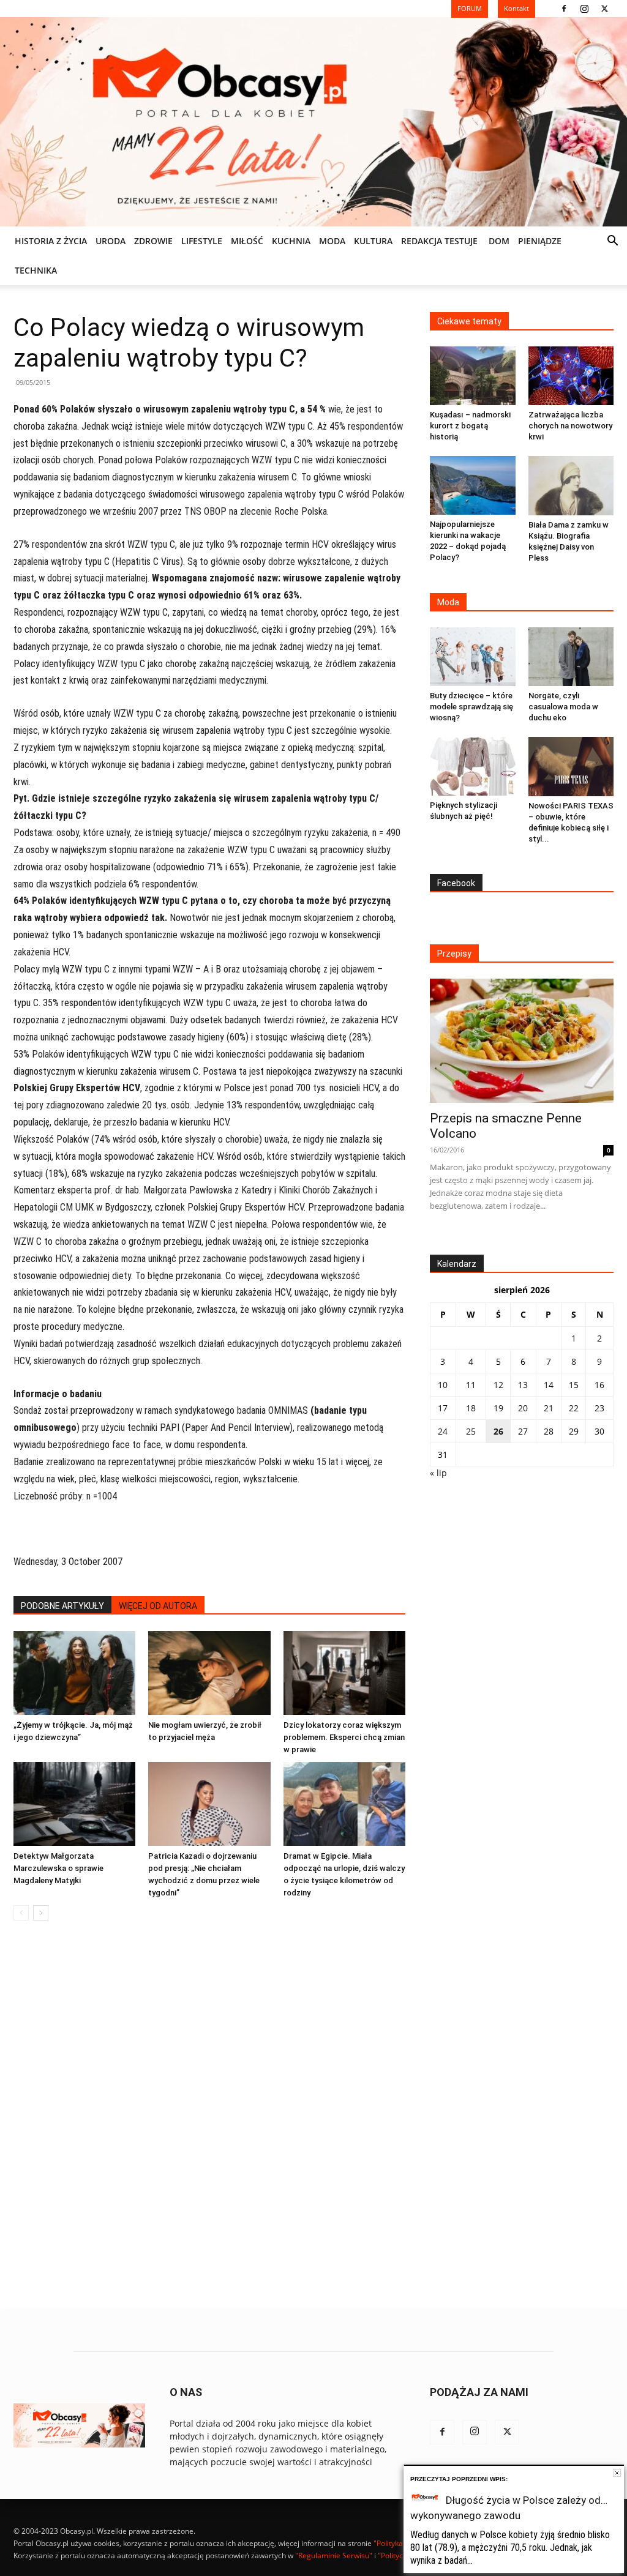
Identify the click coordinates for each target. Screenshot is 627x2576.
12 (498, 1385)
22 (574, 1408)
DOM (499, 241)
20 (523, 1408)
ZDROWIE (153, 241)
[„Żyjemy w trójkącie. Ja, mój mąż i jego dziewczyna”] (74, 1673)
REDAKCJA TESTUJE (439, 241)
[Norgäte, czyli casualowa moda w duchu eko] (571, 657)
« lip (438, 1473)
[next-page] (41, 1913)
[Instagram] (584, 9)
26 (498, 1431)
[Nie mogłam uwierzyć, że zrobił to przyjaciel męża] (209, 1673)
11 (471, 1385)
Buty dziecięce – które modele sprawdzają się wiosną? (471, 707)
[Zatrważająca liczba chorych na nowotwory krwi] (571, 376)
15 (574, 1385)
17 (443, 1408)
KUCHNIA (291, 241)
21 (549, 1408)
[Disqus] (209, 2116)
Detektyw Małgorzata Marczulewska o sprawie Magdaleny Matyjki (58, 1868)
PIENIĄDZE (540, 241)
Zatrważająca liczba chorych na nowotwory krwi (570, 426)
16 (599, 1385)
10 (443, 1385)
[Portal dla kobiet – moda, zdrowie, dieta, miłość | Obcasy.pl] (313, 122)
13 (523, 1385)
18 (471, 1408)
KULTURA (373, 241)
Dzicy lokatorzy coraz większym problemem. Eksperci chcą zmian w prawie (344, 1737)
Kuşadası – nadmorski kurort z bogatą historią (470, 426)
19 (498, 1408)
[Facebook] (564, 9)
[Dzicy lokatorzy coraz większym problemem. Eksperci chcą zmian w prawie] (344, 1673)
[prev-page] (21, 1913)
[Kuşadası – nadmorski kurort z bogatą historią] (473, 376)
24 (443, 1431)
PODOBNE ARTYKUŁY (62, 1606)
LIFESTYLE (202, 241)
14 (549, 1385)
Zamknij (617, 2473)
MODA (332, 241)
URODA (111, 241)
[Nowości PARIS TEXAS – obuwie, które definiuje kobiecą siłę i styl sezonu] (571, 767)
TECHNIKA (36, 270)
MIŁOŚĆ (247, 241)
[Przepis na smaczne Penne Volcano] (522, 1041)
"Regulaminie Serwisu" (334, 2555)
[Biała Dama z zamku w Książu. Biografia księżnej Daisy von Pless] (571, 486)
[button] (612, 242)
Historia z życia (51, 241)
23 (599, 1408)
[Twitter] (604, 9)
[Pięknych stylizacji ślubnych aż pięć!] (473, 766)
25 (471, 1431)
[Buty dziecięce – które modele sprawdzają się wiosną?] (473, 657)
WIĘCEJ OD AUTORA (158, 1606)
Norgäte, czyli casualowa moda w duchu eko (563, 707)
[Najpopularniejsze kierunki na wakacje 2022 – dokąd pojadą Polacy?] (473, 485)
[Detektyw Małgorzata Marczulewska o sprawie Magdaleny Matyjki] (74, 1804)
